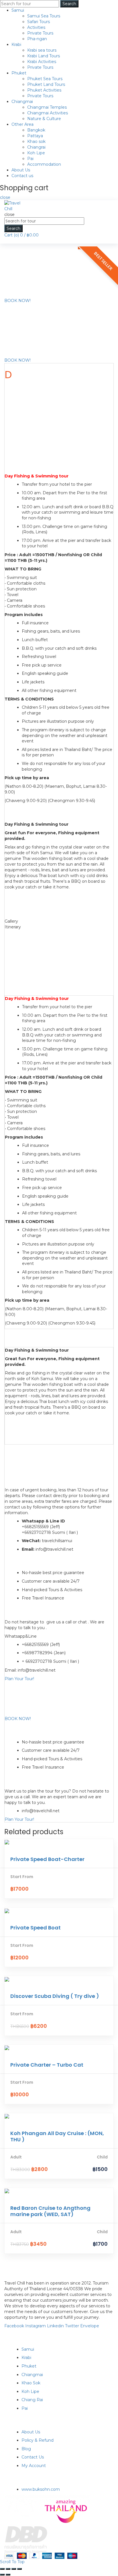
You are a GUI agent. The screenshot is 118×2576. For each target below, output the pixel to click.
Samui (18, 10)
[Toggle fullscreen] (14, 2569)
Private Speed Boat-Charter (47, 1859)
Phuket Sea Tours (45, 79)
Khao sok (36, 141)
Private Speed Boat (36, 1928)
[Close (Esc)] (2, 2569)
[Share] (8, 2569)
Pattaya (35, 136)
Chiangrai (36, 147)
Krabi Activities (42, 62)
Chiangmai (22, 102)
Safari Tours (39, 22)
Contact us (22, 176)
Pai (30, 159)
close (5, 197)
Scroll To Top (12, 2562)
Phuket (19, 73)
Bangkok (36, 130)
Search (69, 4)
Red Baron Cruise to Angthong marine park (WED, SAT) (50, 2211)
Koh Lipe (36, 153)
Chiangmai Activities (48, 113)
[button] (17, 301)
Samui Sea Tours (44, 16)
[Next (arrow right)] (8, 2575)
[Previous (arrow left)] (2, 2575)
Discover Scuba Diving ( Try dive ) (55, 1996)
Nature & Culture (44, 119)
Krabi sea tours (42, 50)
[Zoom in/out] (19, 2569)
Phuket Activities (44, 90)
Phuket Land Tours (46, 84)
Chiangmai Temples (47, 107)
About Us (21, 170)
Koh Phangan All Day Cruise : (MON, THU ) (57, 2136)
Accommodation (44, 164)
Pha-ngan (37, 39)
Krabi (16, 44)
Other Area (22, 124)
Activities (36, 27)
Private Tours (40, 33)
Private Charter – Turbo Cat (47, 2065)
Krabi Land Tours (44, 56)
